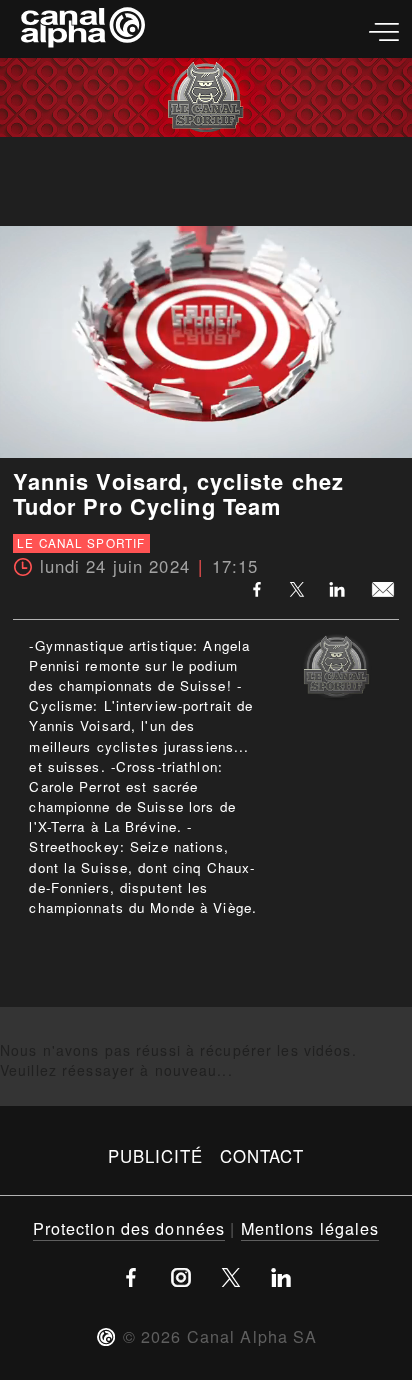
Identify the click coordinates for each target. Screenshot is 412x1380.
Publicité (156, 1156)
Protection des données (129, 1228)
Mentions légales (310, 1228)
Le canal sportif (81, 543)
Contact (262, 1156)
